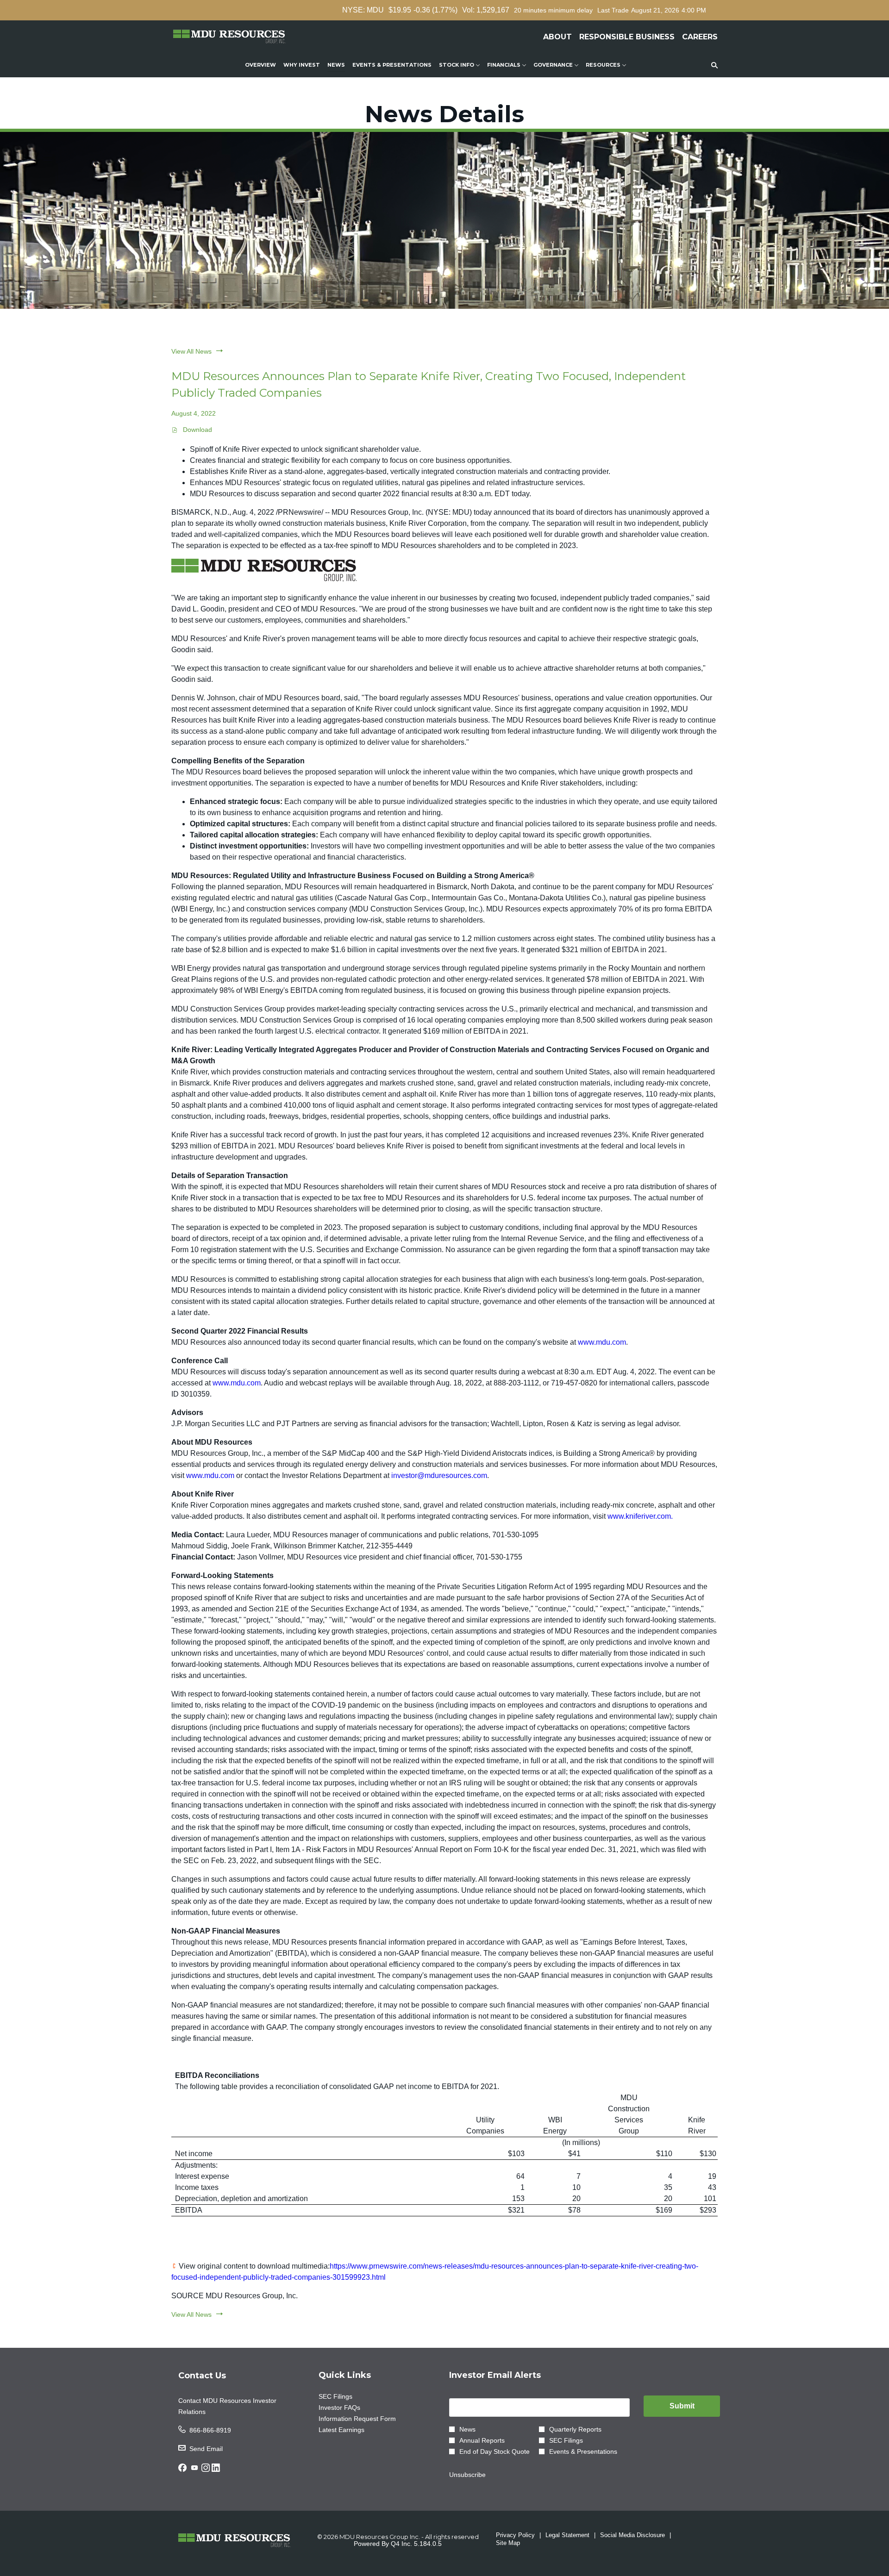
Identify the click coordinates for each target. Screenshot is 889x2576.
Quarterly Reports (575, 2429)
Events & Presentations (583, 2451)
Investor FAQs (351, 2408)
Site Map (508, 2543)
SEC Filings (347, 2396)
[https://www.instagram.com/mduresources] (206, 2470)
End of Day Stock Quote (495, 2451)
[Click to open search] (712, 65)
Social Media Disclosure (632, 2535)
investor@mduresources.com (439, 1475)
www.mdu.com (602, 1342)
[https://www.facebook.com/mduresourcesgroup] (182, 2470)
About (557, 37)
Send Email (206, 2449)
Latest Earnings (353, 2430)
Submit (682, 2406)
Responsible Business (627, 37)
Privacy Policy (515, 2535)
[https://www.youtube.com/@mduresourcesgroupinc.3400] (194, 2470)
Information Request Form (369, 2419)
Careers (700, 37)
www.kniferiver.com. (640, 1516)
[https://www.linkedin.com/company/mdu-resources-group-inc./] (216, 2470)
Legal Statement (567, 2535)
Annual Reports (482, 2440)
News (467, 2429)
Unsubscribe (467, 2475)
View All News (191, 351)
